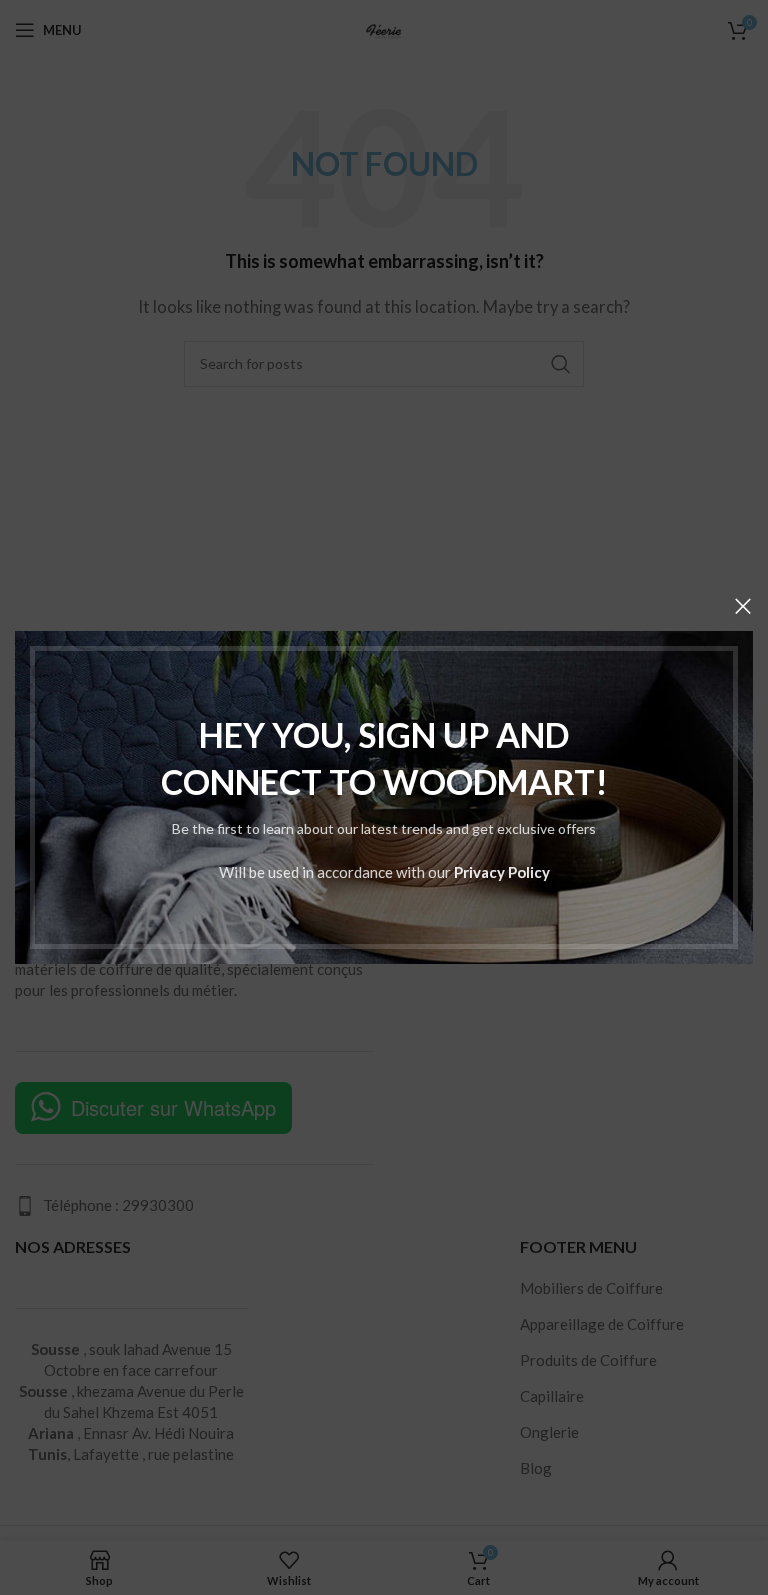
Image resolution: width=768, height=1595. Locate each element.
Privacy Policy (502, 872)
